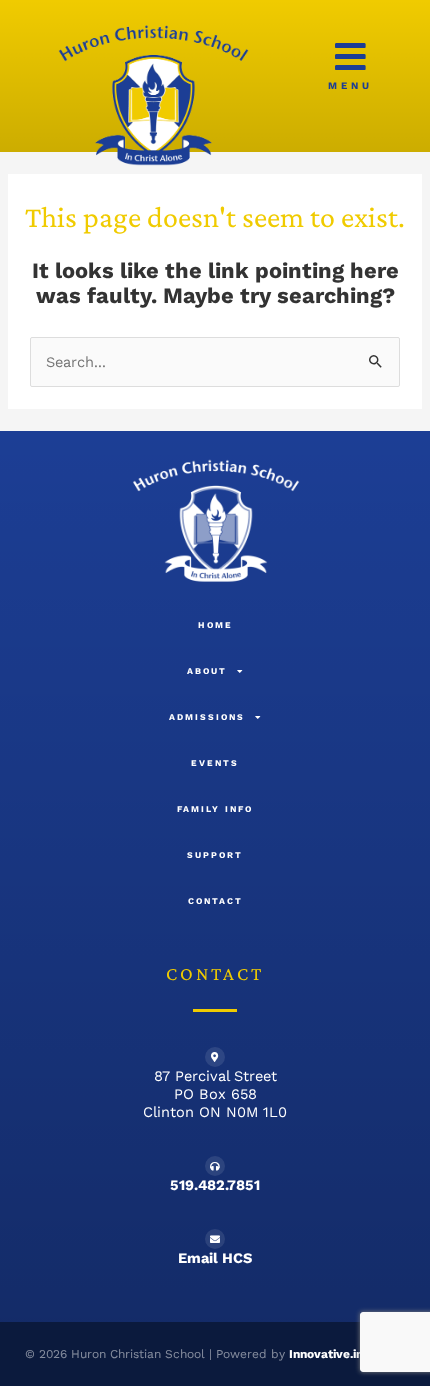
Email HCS (215, 1258)
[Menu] (350, 56)
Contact (215, 901)
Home (215, 625)
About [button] (207, 671)
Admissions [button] (207, 717)
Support (215, 855)
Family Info (215, 809)
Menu (350, 85)
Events (215, 763)
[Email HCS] (215, 1239)
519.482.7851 (215, 1185)
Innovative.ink (329, 1354)
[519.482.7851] (215, 1166)
